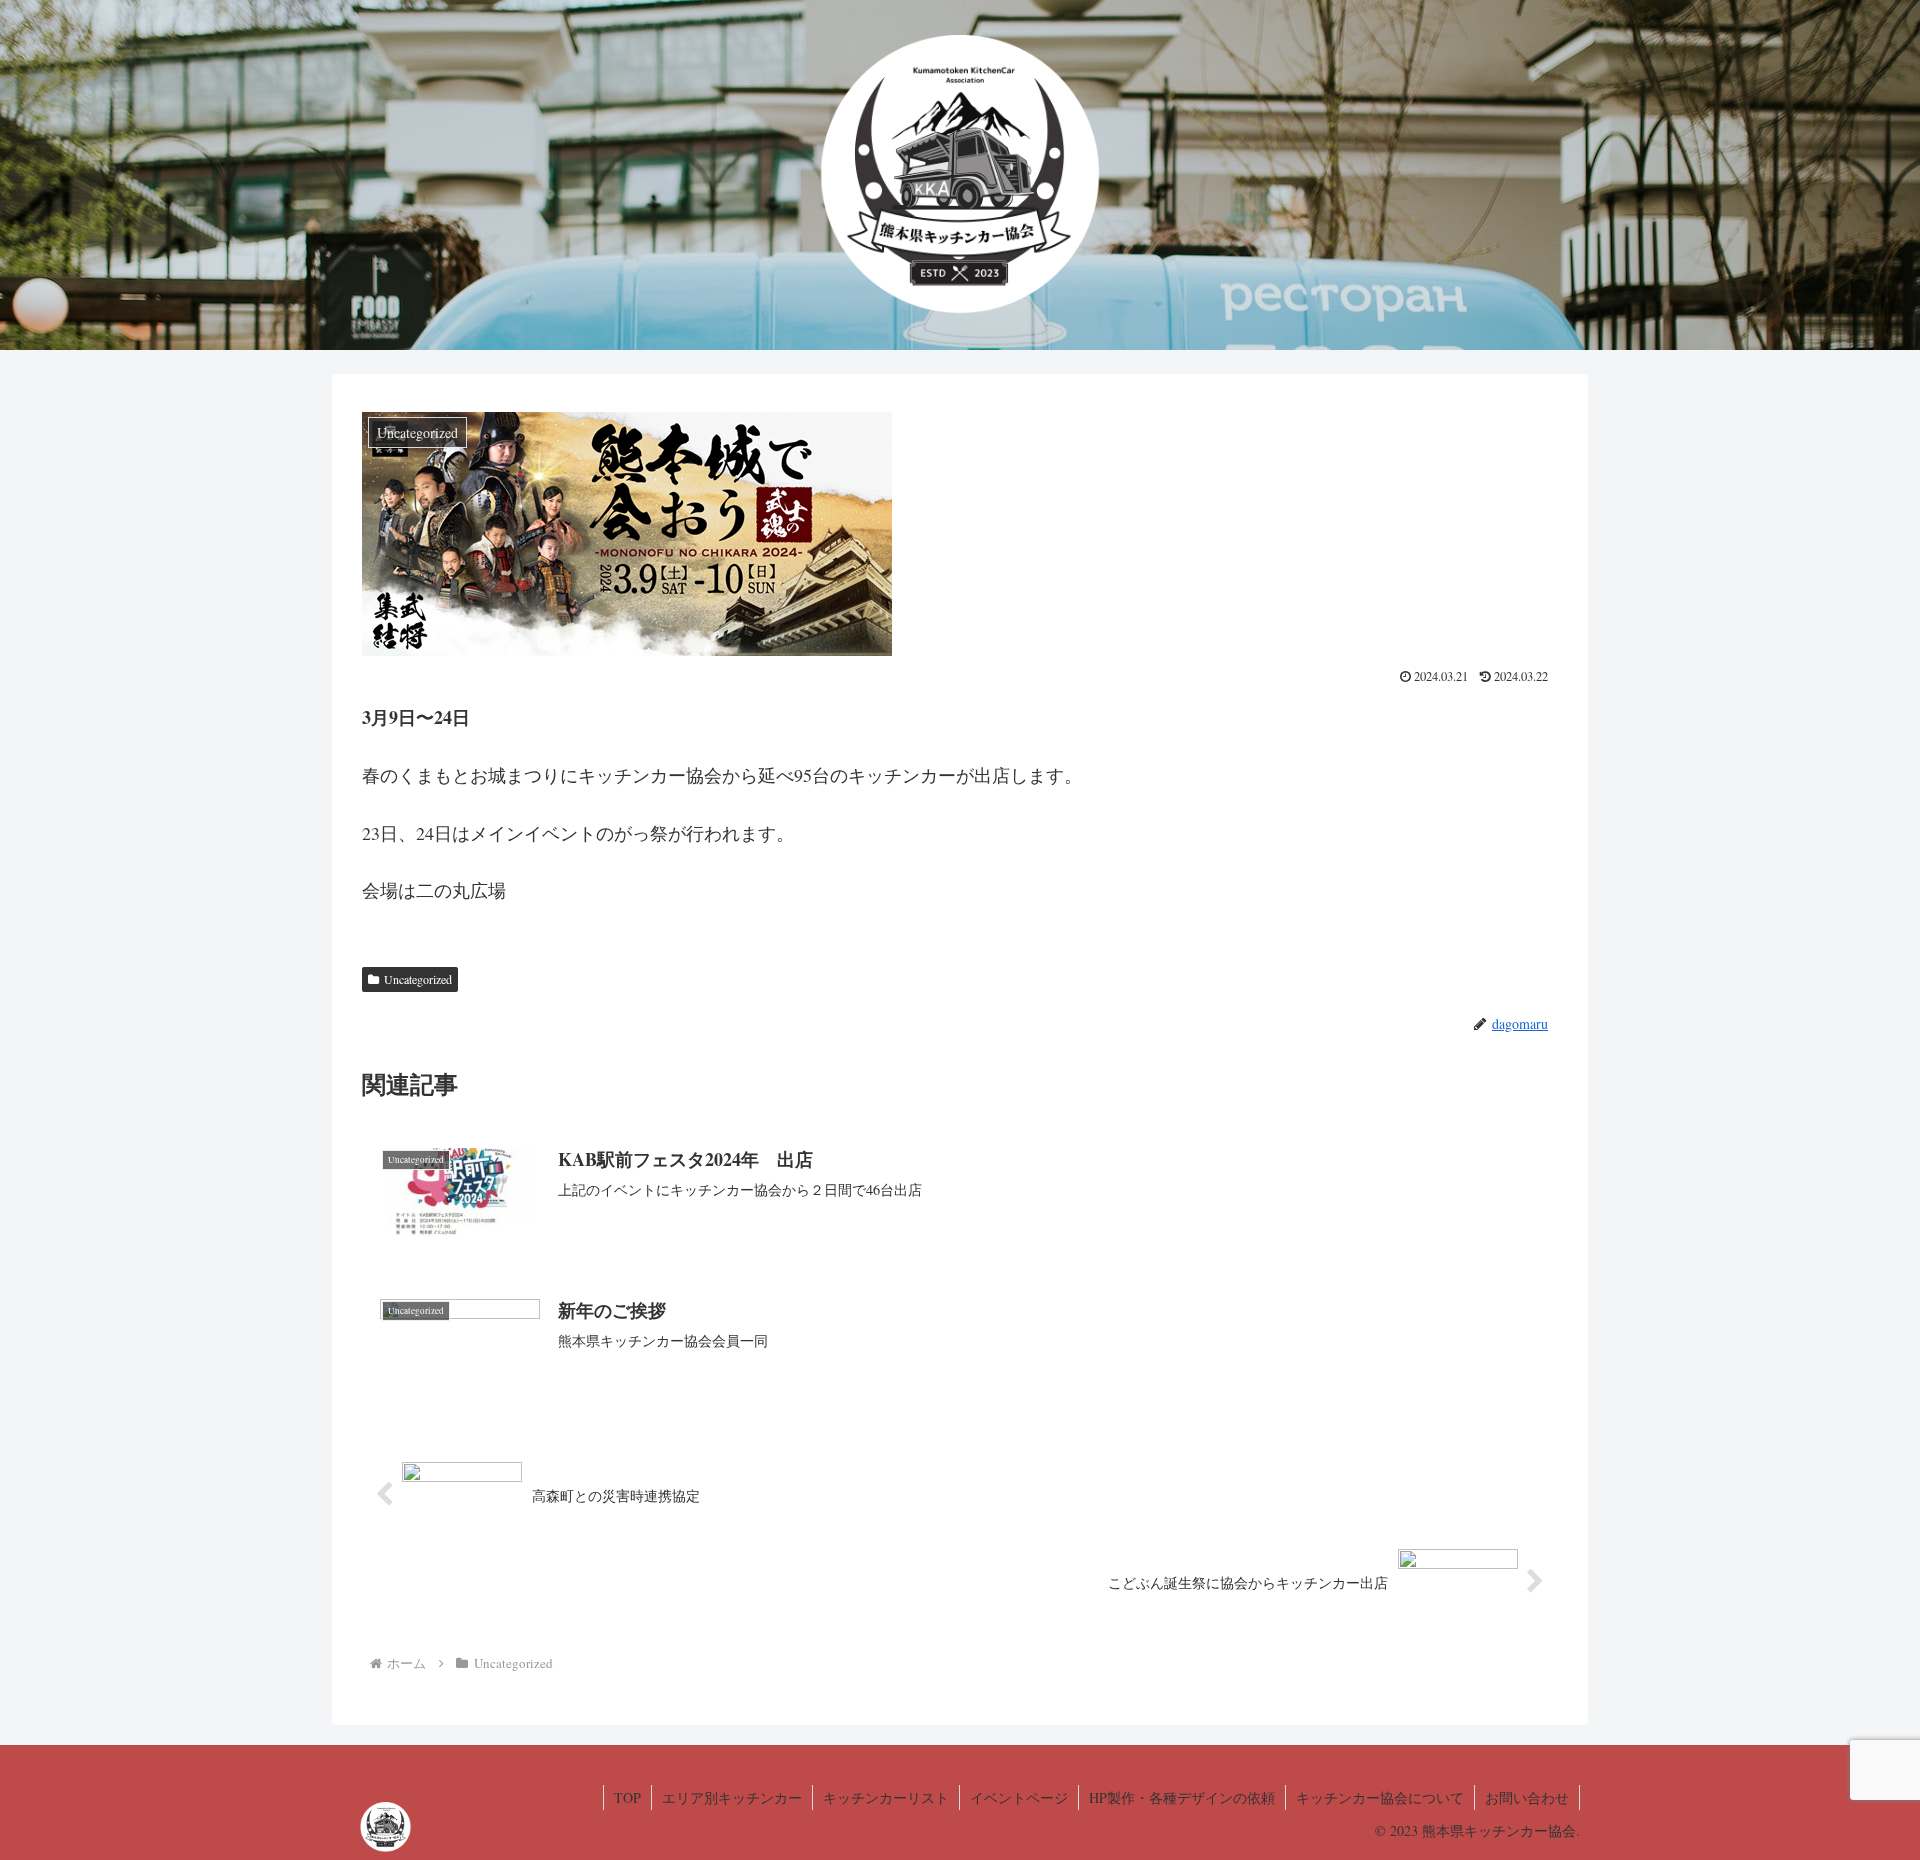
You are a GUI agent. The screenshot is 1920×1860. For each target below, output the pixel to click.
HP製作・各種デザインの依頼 (1182, 1797)
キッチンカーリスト (886, 1797)
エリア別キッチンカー (732, 1797)
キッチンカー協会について (1380, 1797)
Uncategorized (418, 979)
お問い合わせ (1527, 1797)
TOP (627, 1797)
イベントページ (1019, 1797)
